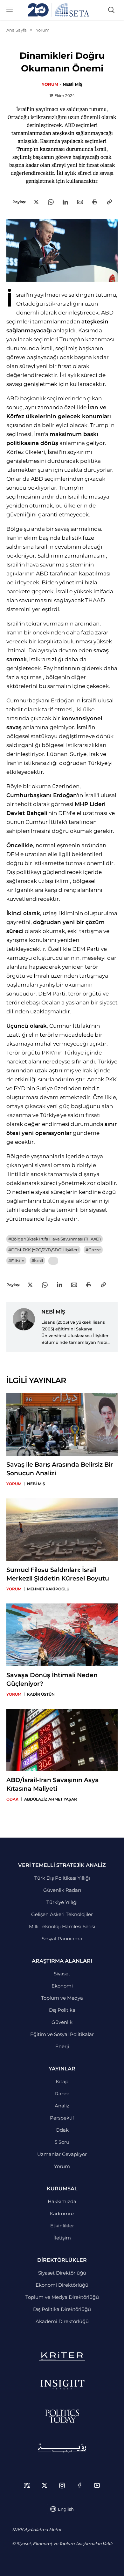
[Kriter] (62, 2355)
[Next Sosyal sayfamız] (27, 2485)
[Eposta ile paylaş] (80, 202)
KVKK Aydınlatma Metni (36, 2529)
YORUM (50, 84)
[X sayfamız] (45, 2485)
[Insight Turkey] (62, 2385)
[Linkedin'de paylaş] (65, 202)
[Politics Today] (62, 2416)
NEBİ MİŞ (72, 84)
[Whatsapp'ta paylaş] (51, 202)
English (66, 2509)
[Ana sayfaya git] (59, 10)
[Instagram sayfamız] (62, 2485)
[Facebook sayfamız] (79, 2485)
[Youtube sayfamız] (97, 2485)
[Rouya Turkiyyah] (62, 2448)
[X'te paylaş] (36, 202)
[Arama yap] (111, 10)
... (53, 1261)
